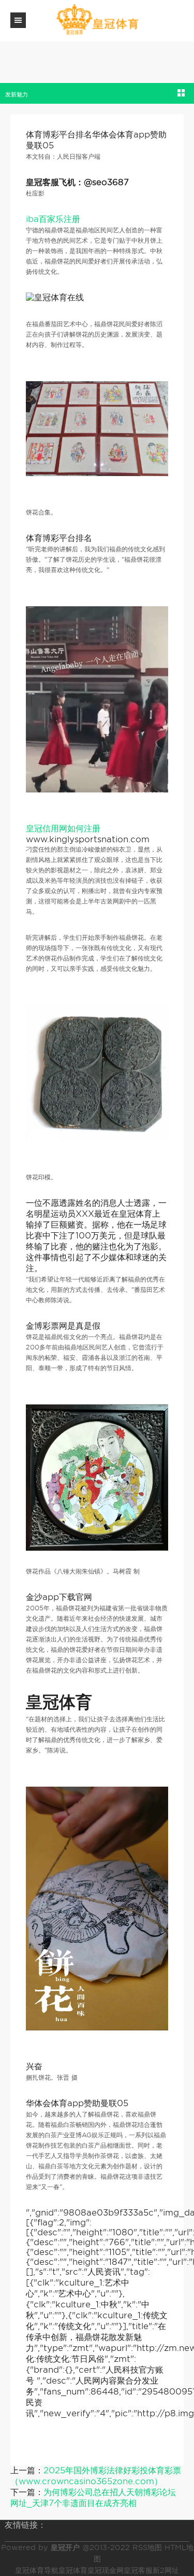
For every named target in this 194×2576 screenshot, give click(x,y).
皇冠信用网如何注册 (63, 829)
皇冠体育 (73, 2570)
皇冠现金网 (106, 2570)
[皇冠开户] (97, 20)
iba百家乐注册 (53, 219)
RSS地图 (147, 2547)
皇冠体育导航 (37, 2570)
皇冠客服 (138, 2570)
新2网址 (166, 2570)
